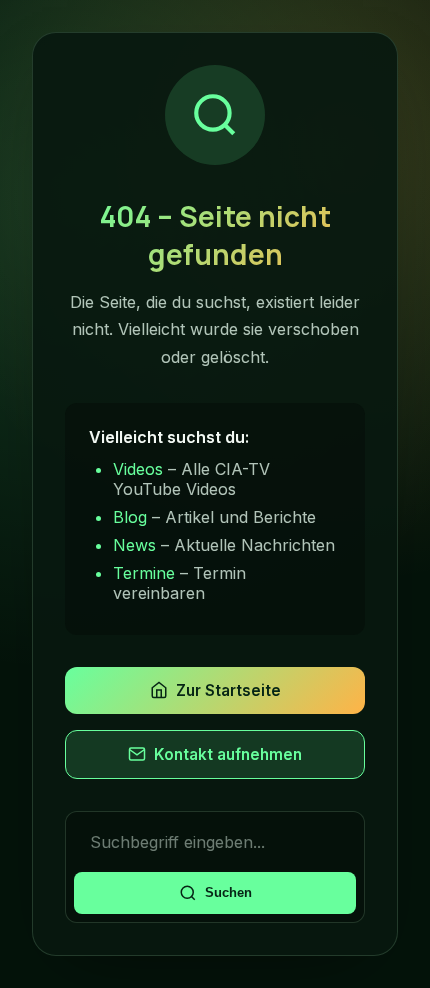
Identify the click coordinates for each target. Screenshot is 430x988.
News (134, 545)
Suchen (228, 892)
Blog (130, 517)
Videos (138, 469)
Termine (144, 573)
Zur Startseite (228, 690)
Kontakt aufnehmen (228, 754)
